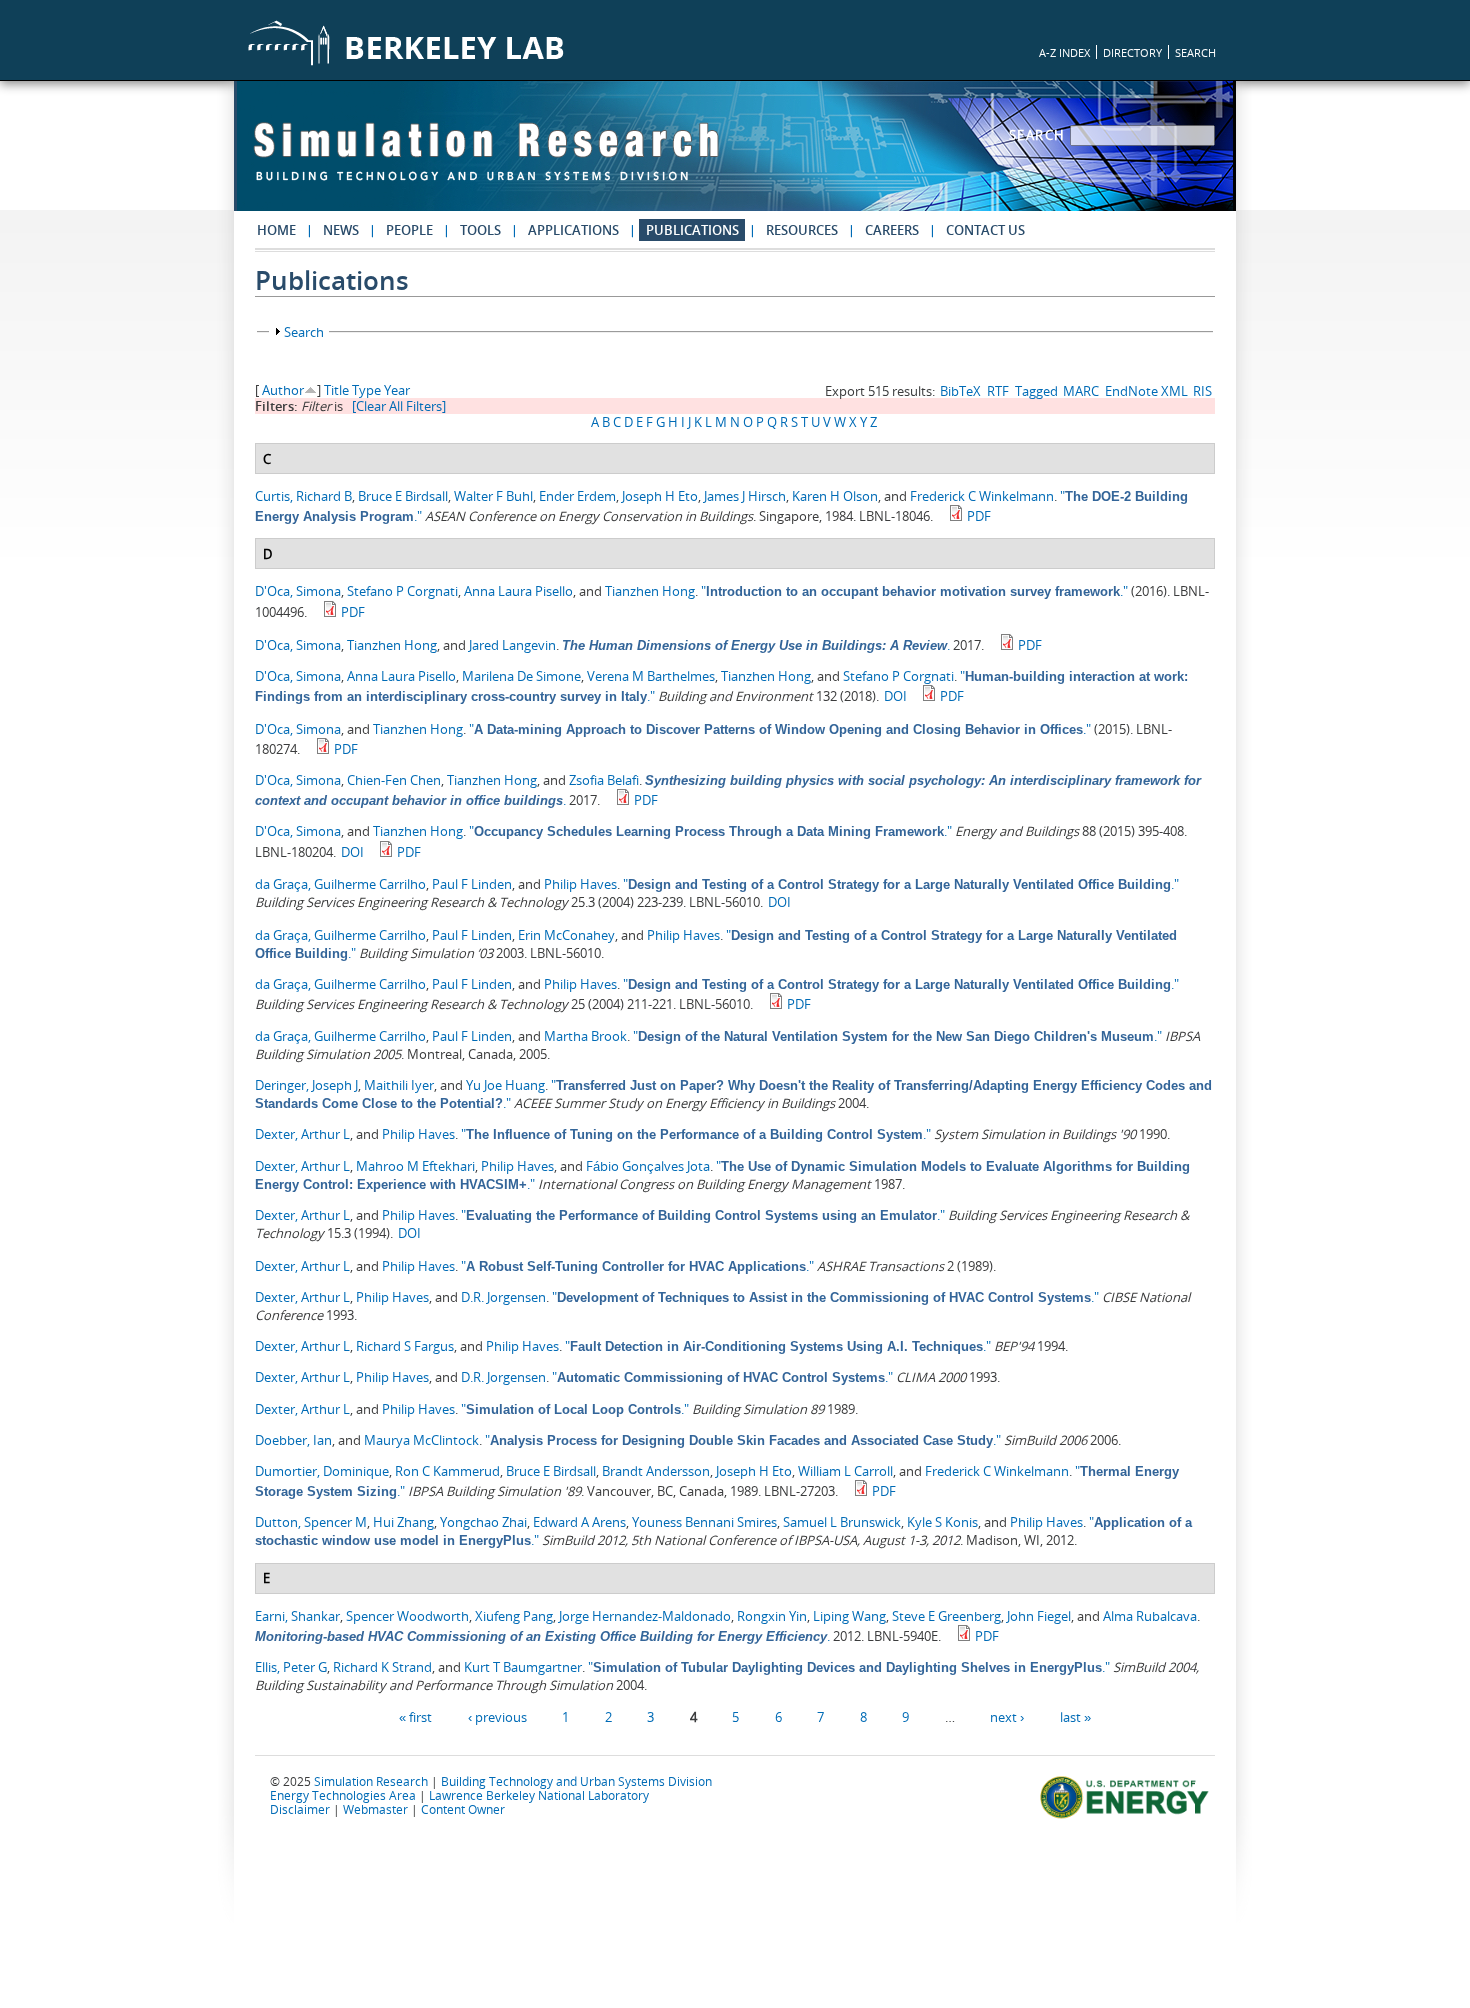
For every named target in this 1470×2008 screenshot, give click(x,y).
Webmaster (375, 1809)
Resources (802, 230)
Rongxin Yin (772, 1616)
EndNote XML (1146, 391)
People (409, 230)
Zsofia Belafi (604, 780)
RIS (1202, 391)
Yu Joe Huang (505, 1085)
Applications (573, 230)
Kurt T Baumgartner (523, 1667)
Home (276, 230)
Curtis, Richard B (303, 496)
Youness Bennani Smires (704, 1522)
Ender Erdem (577, 496)
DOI (895, 696)
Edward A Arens (579, 1522)
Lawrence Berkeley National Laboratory (539, 1795)
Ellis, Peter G (291, 1667)
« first (415, 1716)
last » (1075, 1716)
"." (914, 591)
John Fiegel (1039, 1616)
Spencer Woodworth (407, 1616)
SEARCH (1195, 52)
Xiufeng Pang (514, 1616)
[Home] (486, 161)
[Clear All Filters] (399, 406)
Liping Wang (849, 1616)
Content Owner (463, 1809)
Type (366, 390)
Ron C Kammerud (447, 1471)
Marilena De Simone (521, 676)
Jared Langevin (512, 645)
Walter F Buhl (493, 496)
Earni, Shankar (297, 1616)
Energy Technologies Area (343, 1795)
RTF (998, 391)
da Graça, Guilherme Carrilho (340, 884)
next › (1007, 1716)
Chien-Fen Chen (394, 780)
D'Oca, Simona (298, 591)
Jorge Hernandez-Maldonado (645, 1616)
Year (397, 390)
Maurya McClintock (421, 1440)
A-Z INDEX (1064, 52)
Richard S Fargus (405, 1346)
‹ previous (497, 1716)
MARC (1081, 391)
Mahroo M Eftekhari (415, 1166)
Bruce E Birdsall (403, 496)
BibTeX (960, 391)
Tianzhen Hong (650, 591)
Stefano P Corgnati (402, 591)
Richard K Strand (382, 1667)
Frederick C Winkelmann (982, 496)
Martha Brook (585, 1036)
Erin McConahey (566, 935)
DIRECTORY (1132, 52)
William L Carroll (845, 1471)
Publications (692, 230)
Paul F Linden (472, 884)
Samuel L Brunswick (842, 1522)
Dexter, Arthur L (302, 1134)
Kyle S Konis (942, 1522)
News (341, 230)
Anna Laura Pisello (518, 591)
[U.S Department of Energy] (1127, 1816)
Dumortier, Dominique (322, 1471)
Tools (480, 230)
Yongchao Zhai (483, 1522)
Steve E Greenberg (946, 1616)
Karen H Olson (835, 496)
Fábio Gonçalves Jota (648, 1166)
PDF (979, 516)
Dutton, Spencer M (311, 1522)
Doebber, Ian (293, 1440)
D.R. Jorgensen (503, 1297)
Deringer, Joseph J (306, 1085)
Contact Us (985, 230)
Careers (892, 230)
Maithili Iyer (399, 1085)
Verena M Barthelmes (651, 676)
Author (283, 390)
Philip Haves (580, 884)
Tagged (1036, 391)
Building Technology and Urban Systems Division (576, 1781)
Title (336, 390)
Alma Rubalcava (1150, 1616)
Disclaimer (300, 1809)
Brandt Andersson (656, 1471)
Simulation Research (371, 1781)
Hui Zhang (403, 1522)
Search (1040, 135)
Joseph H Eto (660, 496)
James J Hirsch (745, 496)
